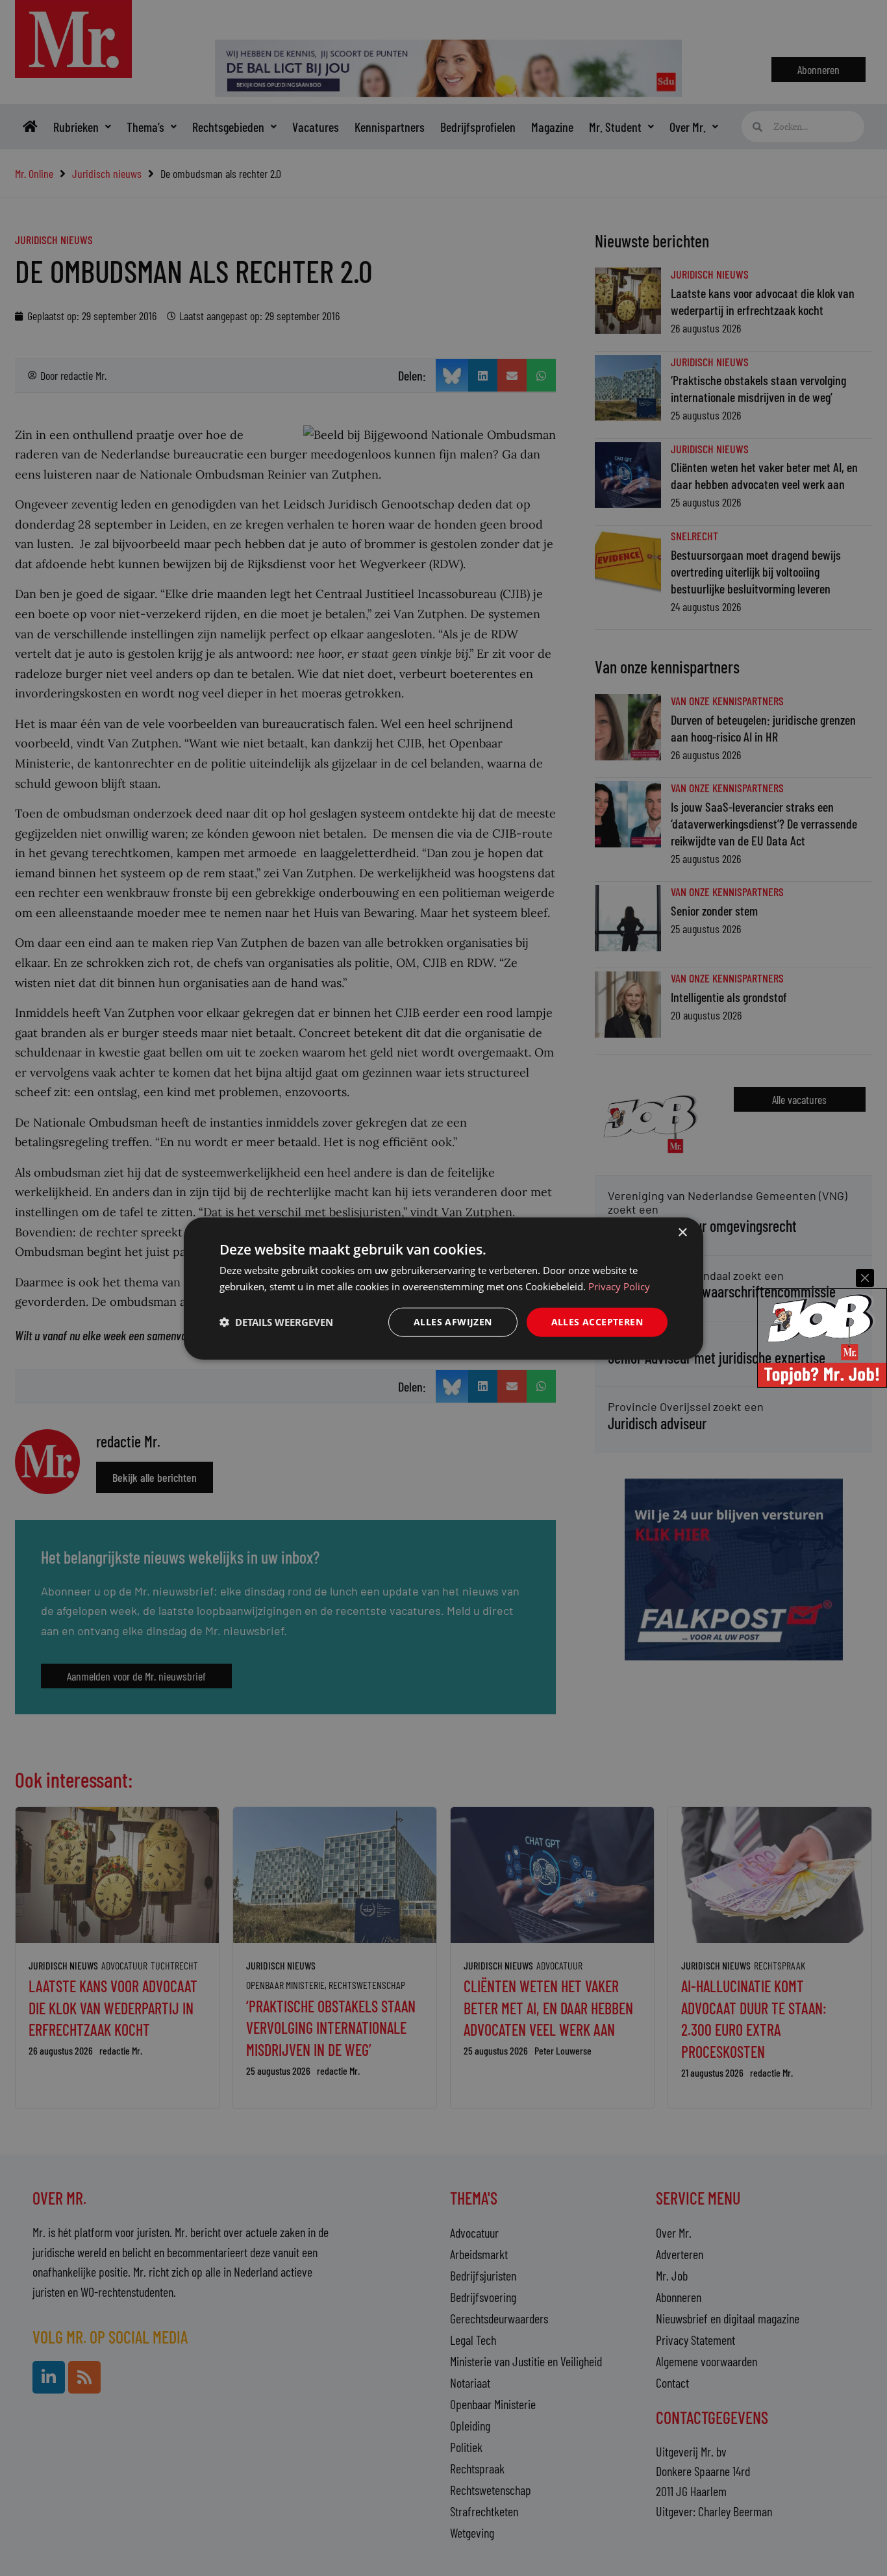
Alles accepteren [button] (597, 1321)
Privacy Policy (619, 1286)
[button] (276, 1321)
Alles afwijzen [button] (453, 1321)
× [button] (682, 1232)
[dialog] (443, 1288)
